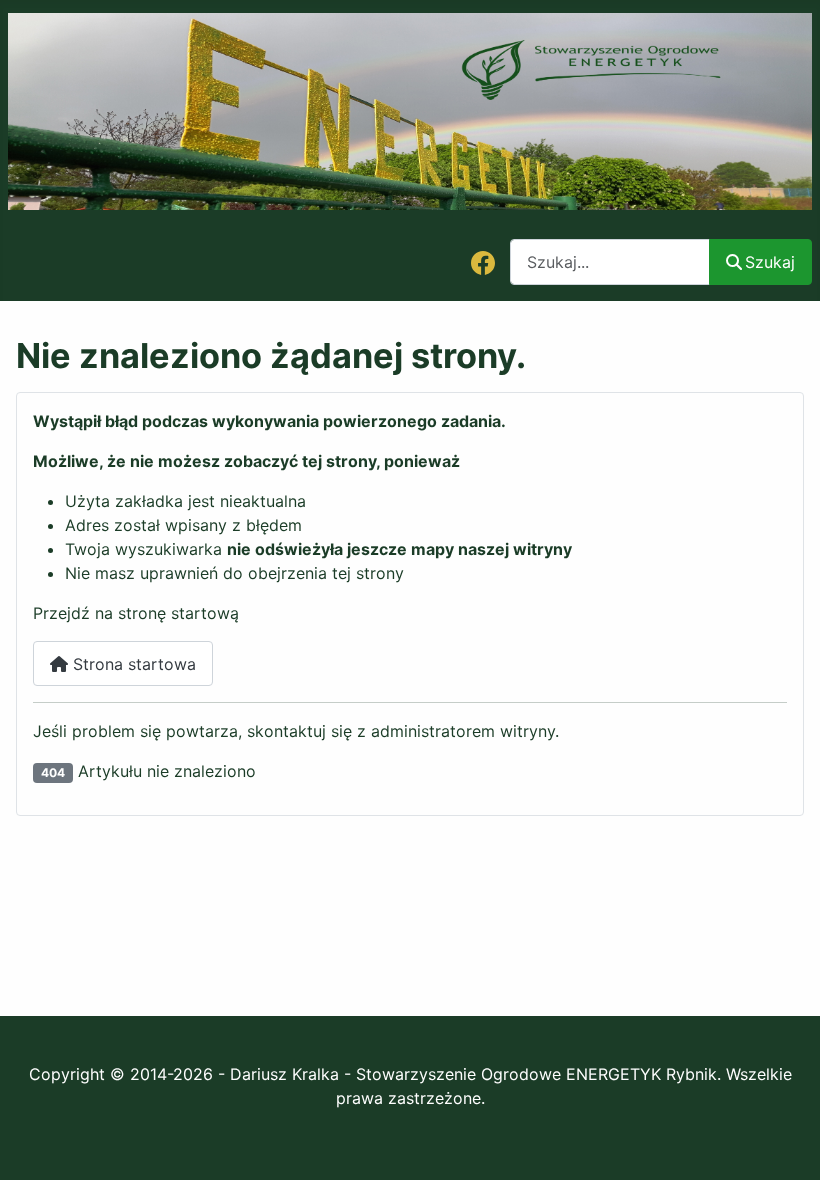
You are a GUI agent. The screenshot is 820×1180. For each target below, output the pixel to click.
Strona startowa (132, 664)
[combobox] (610, 261)
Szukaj (770, 262)
